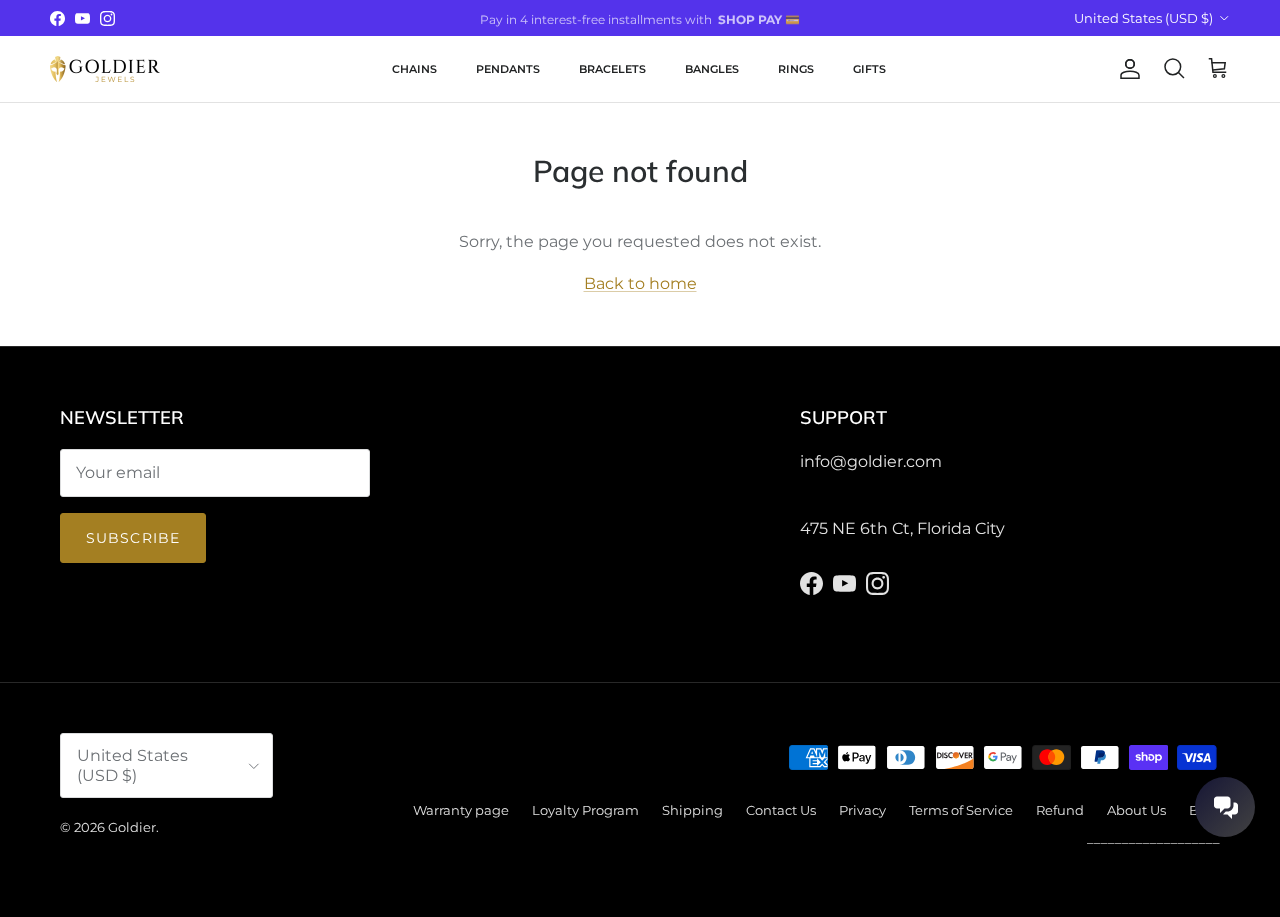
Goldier (132, 827)
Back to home (640, 283)
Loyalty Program (585, 810)
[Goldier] (105, 69)
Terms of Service (961, 810)
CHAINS (414, 69)
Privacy (862, 810)
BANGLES (712, 69)
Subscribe (133, 538)
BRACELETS (612, 69)
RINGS (796, 69)
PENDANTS (508, 69)
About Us (1136, 810)
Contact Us (781, 810)
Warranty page (461, 810)
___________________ (1153, 838)
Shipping (692, 810)
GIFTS (869, 69)
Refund (1060, 810)
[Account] (1126, 69)
